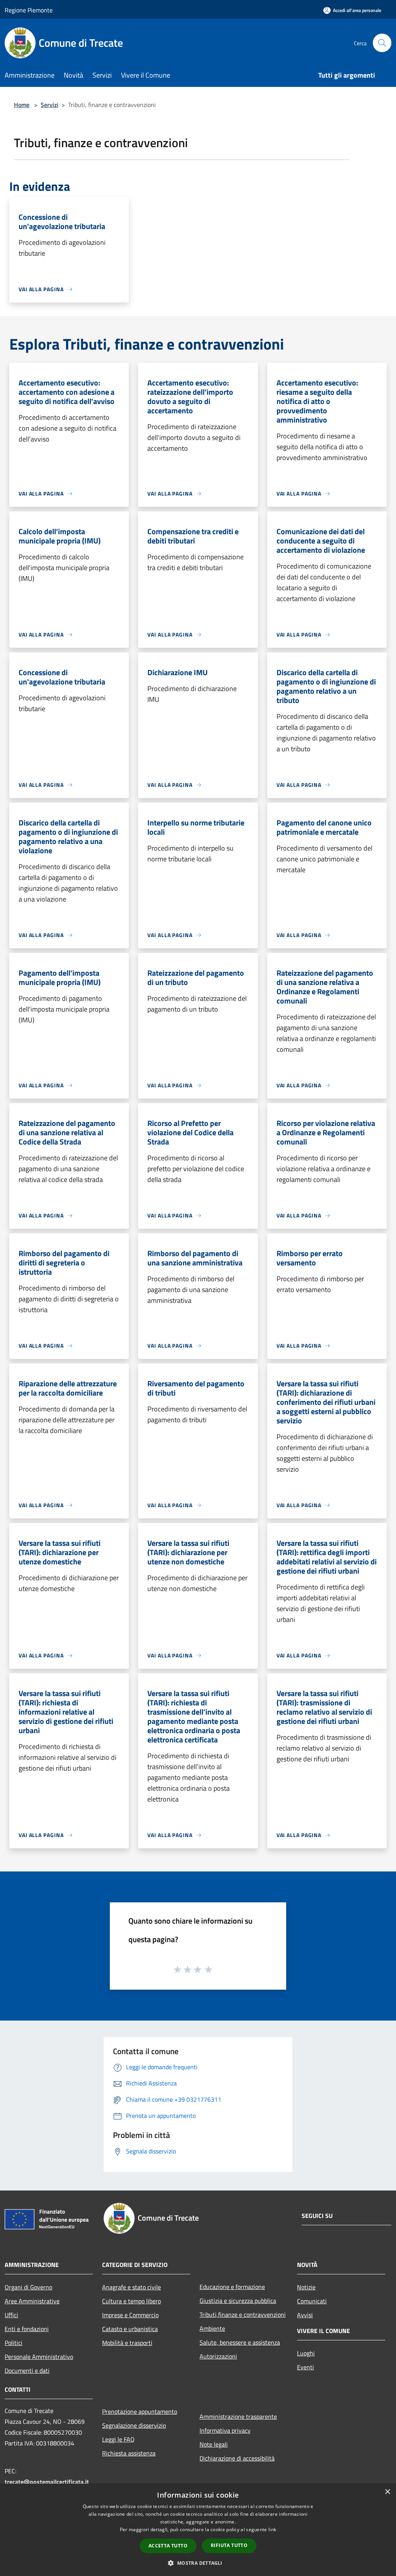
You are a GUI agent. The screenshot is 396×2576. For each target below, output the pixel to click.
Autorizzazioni (218, 2356)
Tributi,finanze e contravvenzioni (243, 2314)
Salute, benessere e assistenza (240, 2342)
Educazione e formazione (232, 2287)
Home (22, 105)
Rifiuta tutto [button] (229, 2545)
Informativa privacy (225, 2430)
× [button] (387, 2492)
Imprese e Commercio (130, 2315)
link (272, 2529)
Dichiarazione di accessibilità (237, 2458)
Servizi (49, 105)
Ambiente (212, 2328)
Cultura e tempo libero (131, 2301)
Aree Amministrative (32, 2301)
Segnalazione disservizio (134, 2425)
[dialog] (198, 2530)
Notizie (306, 2287)
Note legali (214, 2444)
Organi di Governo (28, 2287)
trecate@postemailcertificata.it (47, 2482)
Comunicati (312, 2301)
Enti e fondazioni (27, 2329)
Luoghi (306, 2353)
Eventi (306, 2367)
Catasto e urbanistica (130, 2329)
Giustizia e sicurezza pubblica (238, 2301)
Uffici (11, 2315)
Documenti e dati (27, 2371)
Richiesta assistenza (129, 2453)
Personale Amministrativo (39, 2357)
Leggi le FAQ (118, 2439)
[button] (198, 2563)
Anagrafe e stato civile (131, 2287)
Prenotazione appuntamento (140, 2411)
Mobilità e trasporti (127, 2343)
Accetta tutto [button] (168, 2546)
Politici (14, 2343)
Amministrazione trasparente (238, 2416)
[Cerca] (382, 43)
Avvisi (305, 2315)
